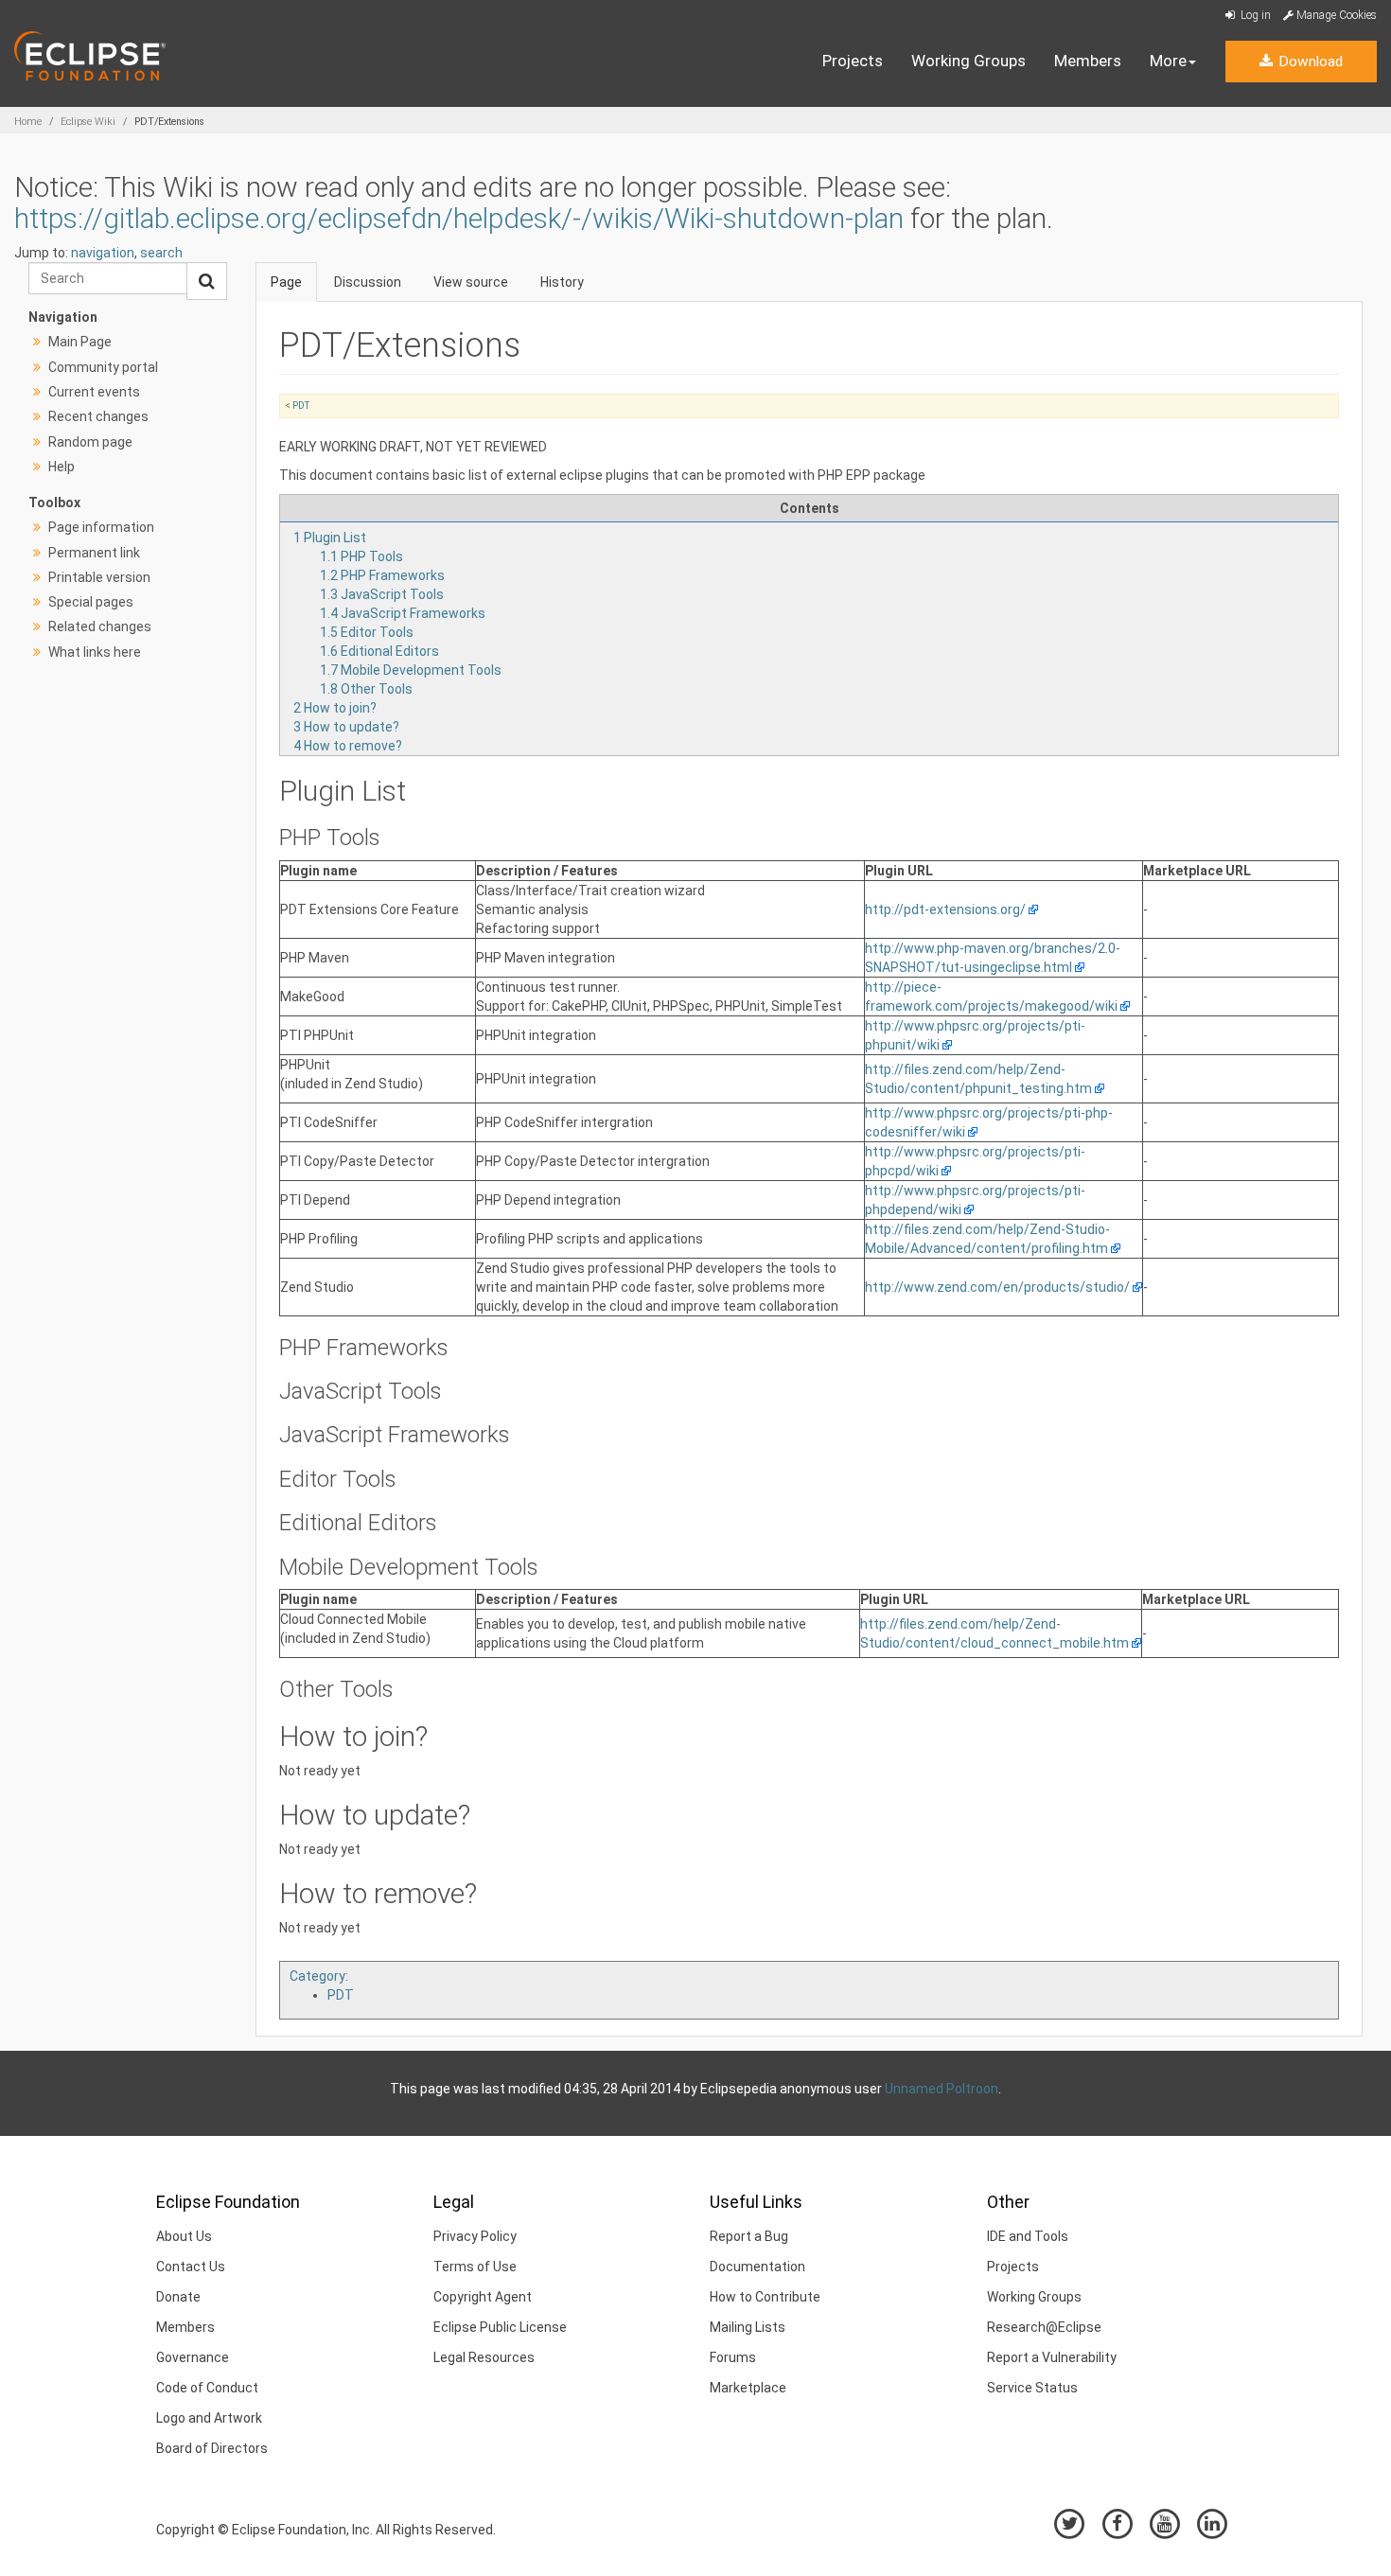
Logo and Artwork (209, 2418)
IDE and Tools (1028, 2236)
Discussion (368, 282)
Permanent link (94, 553)
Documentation (757, 2267)
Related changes (100, 626)
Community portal (103, 367)
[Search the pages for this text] (207, 281)
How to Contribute (765, 2297)
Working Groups (968, 61)
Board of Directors (212, 2448)
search (161, 253)
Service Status (1032, 2388)
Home (28, 122)
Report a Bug (749, 2236)
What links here (95, 652)
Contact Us (191, 2267)
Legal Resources (484, 2357)
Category (317, 1976)
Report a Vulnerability (1052, 2357)
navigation (103, 253)
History (562, 282)
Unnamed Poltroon (942, 2089)
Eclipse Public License (500, 2327)
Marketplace (748, 2388)
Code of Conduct (207, 2388)
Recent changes (98, 416)
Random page (90, 442)
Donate (178, 2297)
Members (1088, 61)
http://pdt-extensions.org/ (945, 909)
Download (1309, 62)
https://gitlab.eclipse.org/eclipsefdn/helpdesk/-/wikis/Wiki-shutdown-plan (459, 218)
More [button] (1168, 61)
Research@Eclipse (1044, 2327)
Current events (94, 392)
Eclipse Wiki (88, 122)
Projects (853, 61)
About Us (184, 2236)
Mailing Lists (748, 2327)
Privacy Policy (475, 2236)
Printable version (99, 577)
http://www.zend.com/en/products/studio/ (997, 1287)
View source (471, 282)
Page (286, 282)
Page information (101, 527)
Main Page (80, 342)
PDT (301, 406)
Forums (733, 2357)
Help (62, 467)
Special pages (91, 602)
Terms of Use (475, 2267)
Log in (1254, 15)
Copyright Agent (483, 2297)
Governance (193, 2357)
